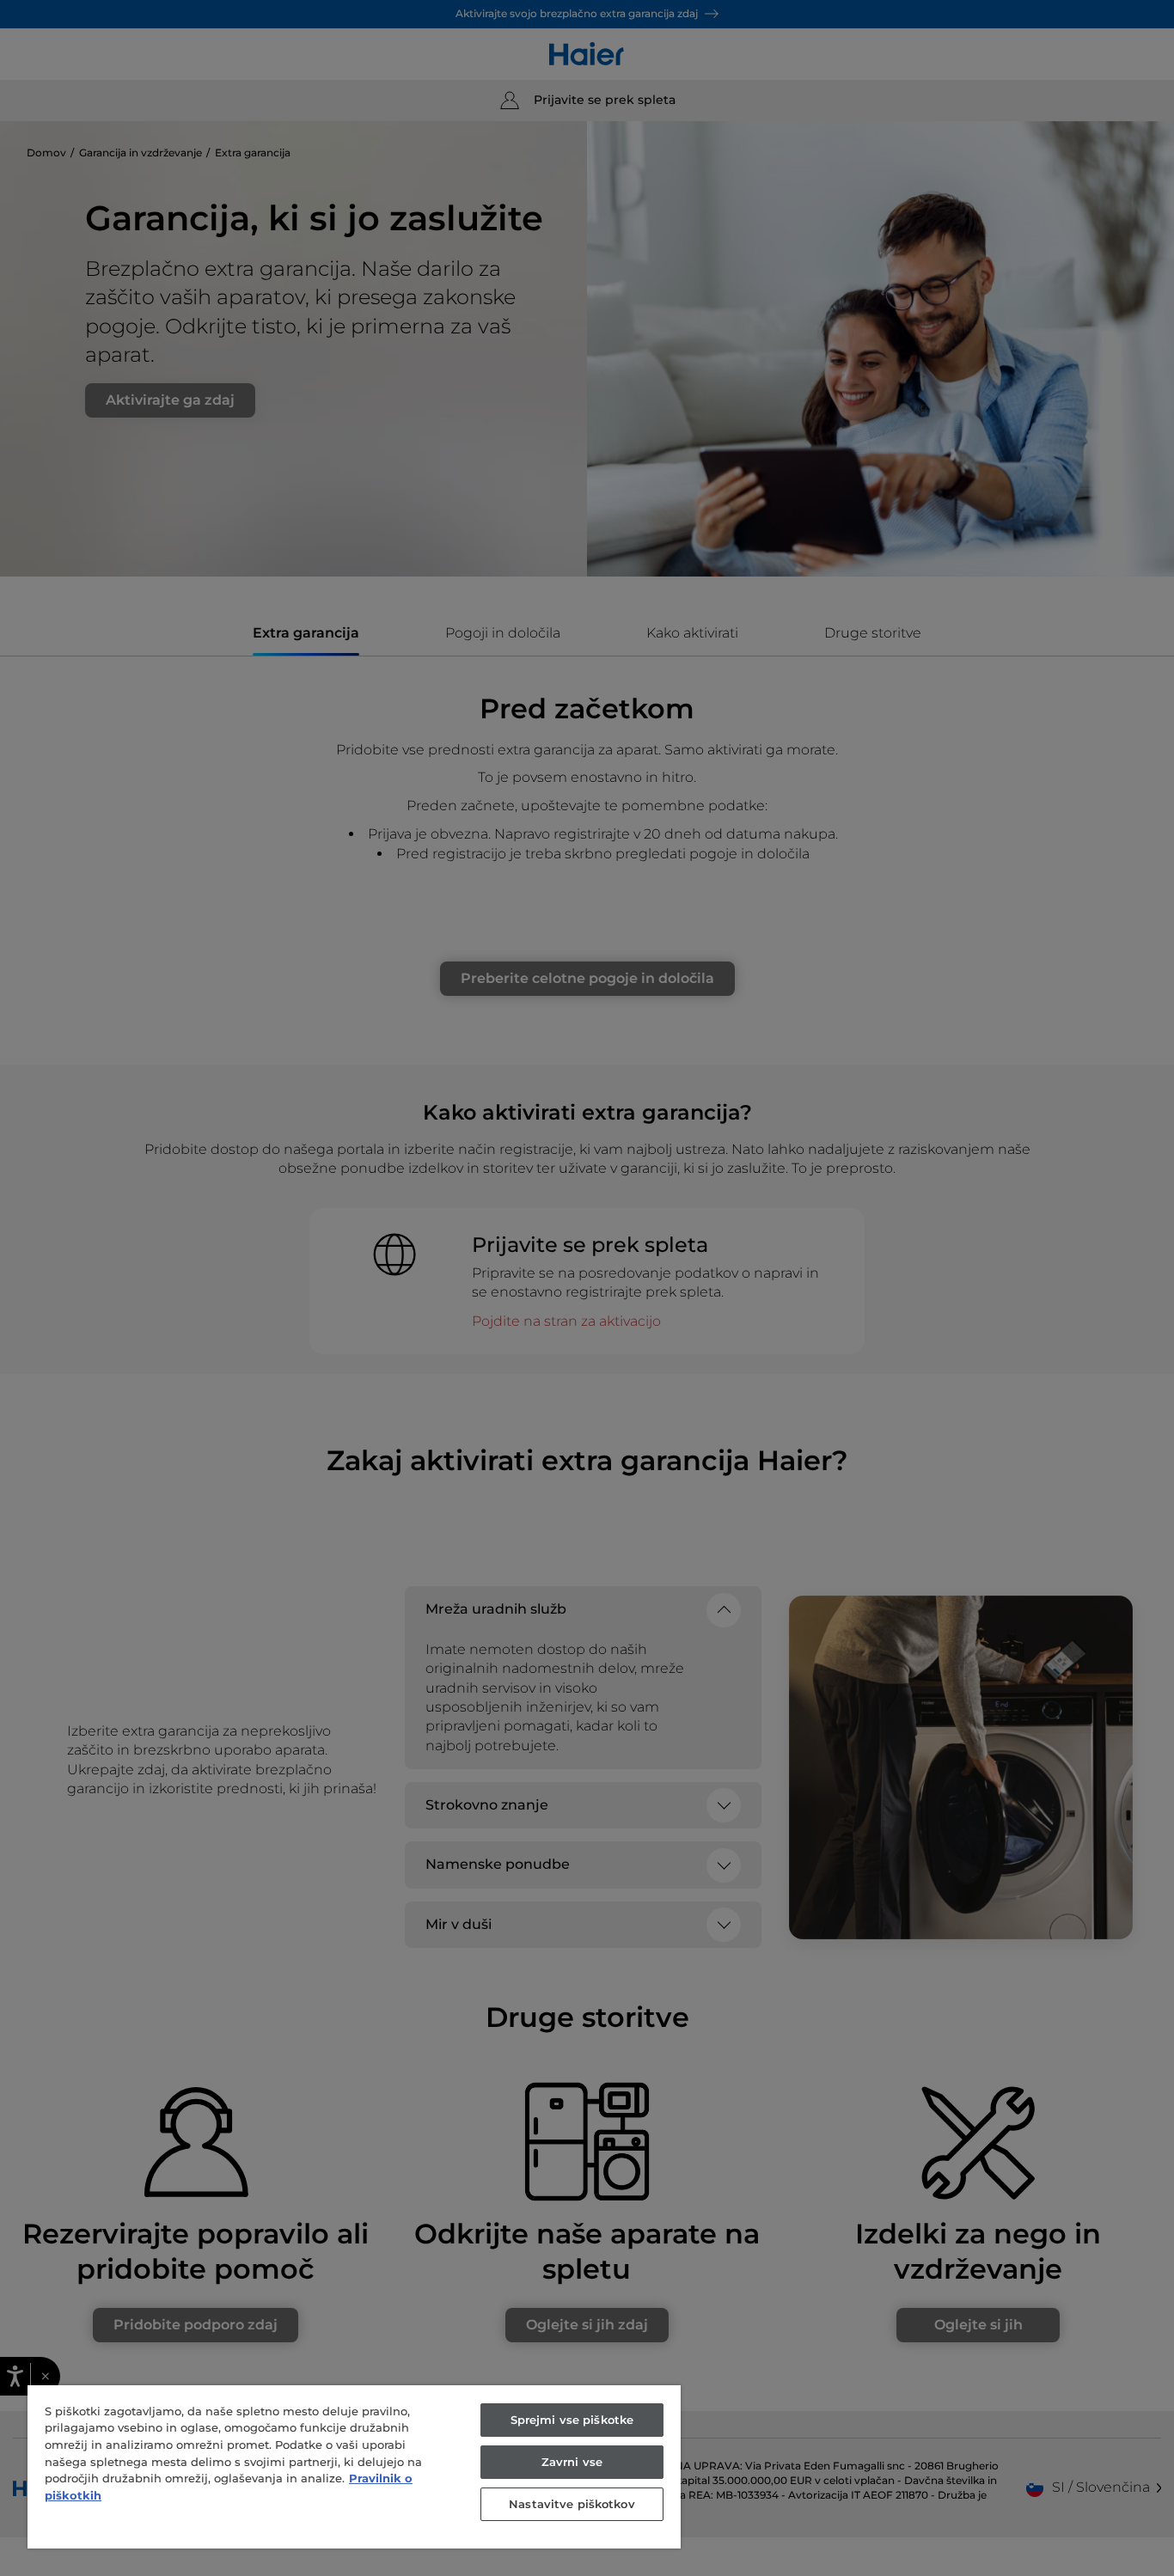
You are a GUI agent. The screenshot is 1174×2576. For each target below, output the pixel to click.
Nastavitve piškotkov (572, 2504)
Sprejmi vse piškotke (572, 2420)
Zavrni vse (572, 2462)
